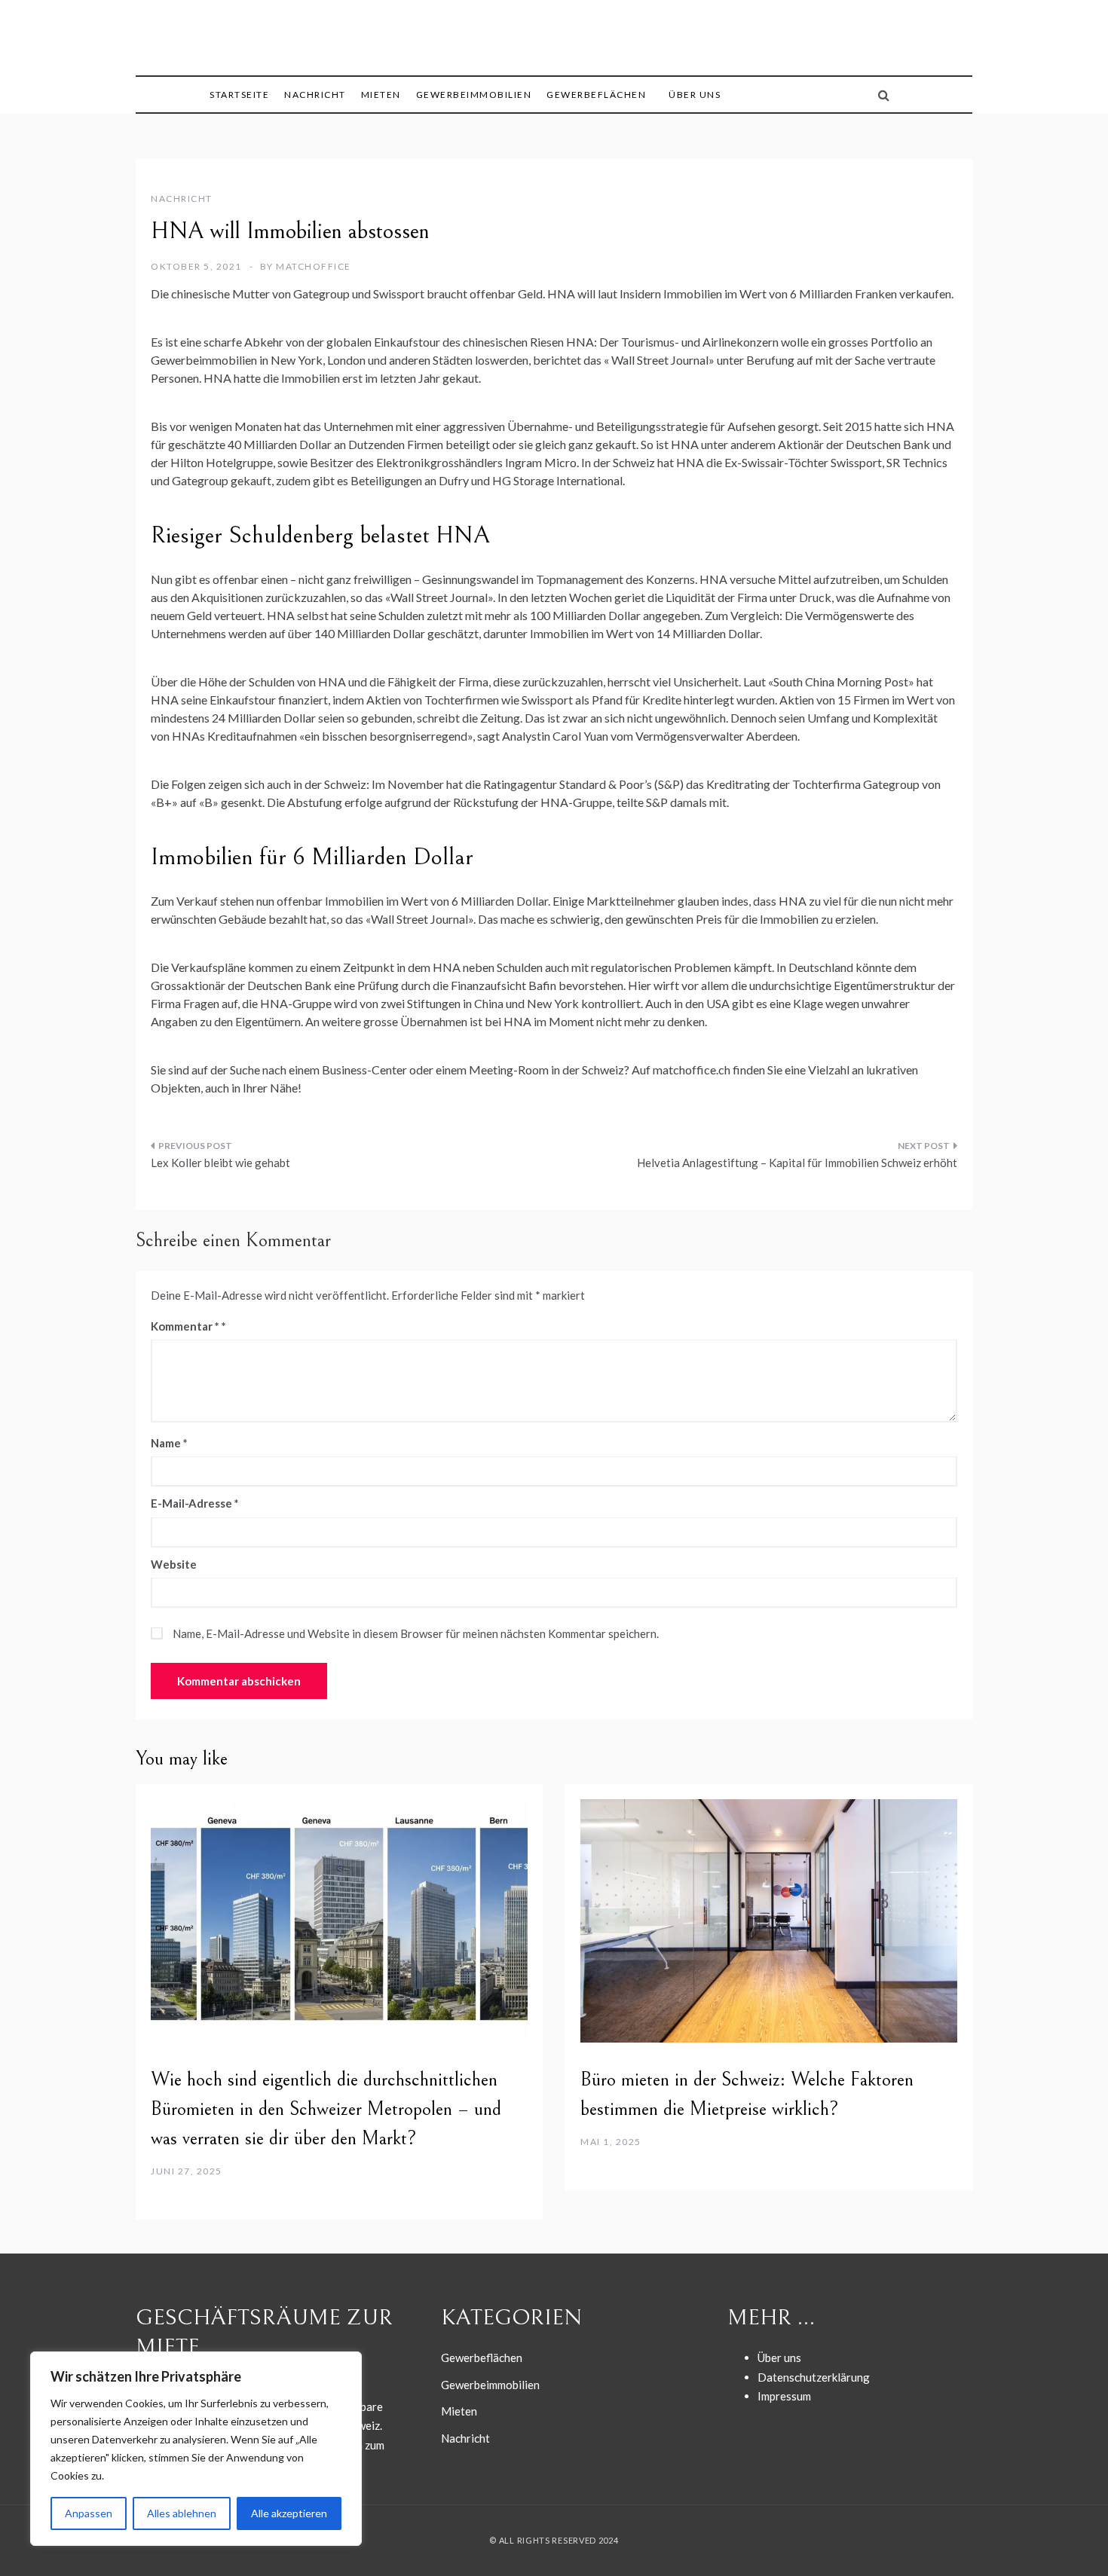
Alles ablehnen (182, 2513)
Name (169, 1443)
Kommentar (185, 1326)
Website (174, 1564)
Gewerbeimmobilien (474, 95)
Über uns (695, 95)
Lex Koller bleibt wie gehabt (220, 1163)
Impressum (784, 2396)
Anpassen (89, 2513)
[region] (196, 2449)
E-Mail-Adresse (195, 1503)
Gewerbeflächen (596, 95)
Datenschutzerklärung (814, 2377)
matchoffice (314, 266)
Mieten (381, 95)
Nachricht (315, 95)
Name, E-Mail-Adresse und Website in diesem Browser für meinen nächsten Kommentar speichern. (416, 1633)
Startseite (239, 95)
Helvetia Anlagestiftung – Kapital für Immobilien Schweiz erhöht (797, 1163)
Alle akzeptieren (289, 2513)
